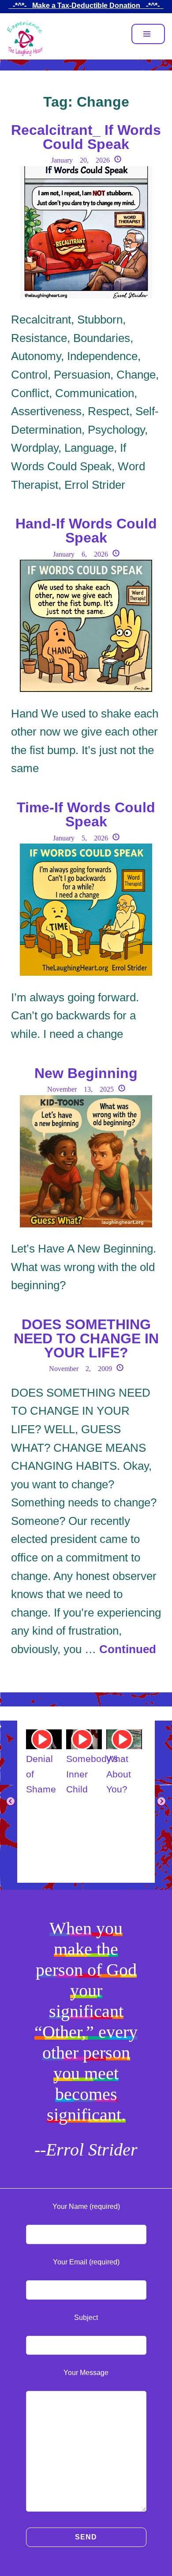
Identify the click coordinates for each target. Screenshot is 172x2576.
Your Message (86, 2373)
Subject (86, 2318)
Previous (11, 1802)
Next (161, 1802)
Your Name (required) (86, 2206)
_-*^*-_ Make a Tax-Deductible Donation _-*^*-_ (86, 6)
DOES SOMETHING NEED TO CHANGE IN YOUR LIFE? (86, 1338)
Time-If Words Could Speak (86, 814)
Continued (128, 1649)
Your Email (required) (86, 2262)
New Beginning (86, 1073)
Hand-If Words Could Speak (86, 531)
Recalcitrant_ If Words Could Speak (86, 137)
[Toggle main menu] (148, 34)
